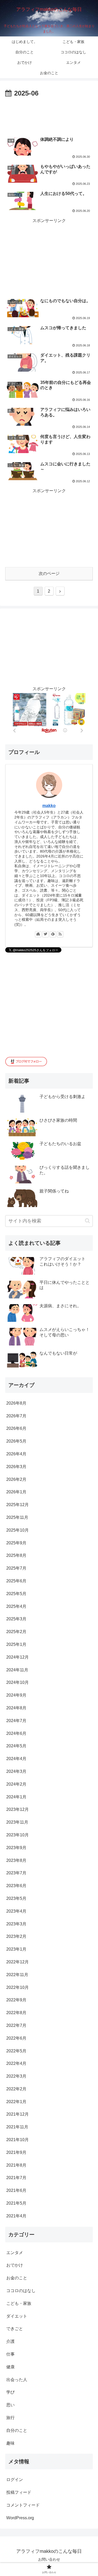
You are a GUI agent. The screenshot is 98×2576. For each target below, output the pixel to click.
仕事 (10, 2354)
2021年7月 (16, 2178)
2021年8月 (16, 2165)
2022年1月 (16, 2102)
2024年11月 (17, 1670)
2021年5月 (16, 2203)
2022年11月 (17, 1975)
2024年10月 (18, 1682)
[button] (87, 1221)
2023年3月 (16, 1924)
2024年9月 (16, 1695)
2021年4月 (16, 2216)
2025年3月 (16, 1619)
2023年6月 (16, 1886)
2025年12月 (18, 1505)
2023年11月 (17, 1822)
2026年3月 (16, 1467)
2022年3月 (16, 2076)
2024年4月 (16, 1759)
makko (49, 806)
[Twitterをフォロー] (45, 934)
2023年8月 (16, 1860)
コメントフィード (23, 2505)
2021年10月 (18, 2140)
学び (10, 2392)
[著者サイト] (38, 934)
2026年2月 (16, 1479)
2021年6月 (16, 2190)
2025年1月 (16, 1644)
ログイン (15, 2480)
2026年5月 (16, 1441)
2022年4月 (16, 2063)
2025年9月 (16, 1543)
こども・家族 (19, 2303)
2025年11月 (17, 1517)
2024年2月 (16, 1784)
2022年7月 (16, 2025)
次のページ (49, 573)
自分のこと (17, 2430)
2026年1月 (16, 1492)
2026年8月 (16, 1403)
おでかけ (15, 2265)
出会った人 (17, 2380)
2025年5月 (16, 1594)
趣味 (10, 2443)
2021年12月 (18, 2114)
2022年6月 (16, 2038)
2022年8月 (16, 2013)
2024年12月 (18, 1657)
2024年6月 (16, 1733)
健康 (10, 2367)
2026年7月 (16, 1416)
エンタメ (15, 2253)
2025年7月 (16, 1568)
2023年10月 (18, 1835)
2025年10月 (18, 1530)
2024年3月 (16, 1771)
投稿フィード (19, 2492)
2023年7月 (16, 1873)
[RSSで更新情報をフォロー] (60, 934)
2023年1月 (16, 1949)
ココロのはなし (21, 2291)
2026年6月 (16, 1428)
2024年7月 (16, 1721)
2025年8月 (16, 1555)
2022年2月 (16, 2089)
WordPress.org (20, 2518)
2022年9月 (16, 2000)
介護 (10, 2341)
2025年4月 (16, 1606)
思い (10, 2405)
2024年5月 (16, 1746)
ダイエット (17, 2316)
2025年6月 (16, 1581)
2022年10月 (18, 1987)
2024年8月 (16, 1708)
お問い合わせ (49, 2559)
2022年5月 (16, 2051)
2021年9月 (16, 2152)
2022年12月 (18, 1962)
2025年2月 (16, 1632)
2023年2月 (16, 1936)
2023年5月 (16, 1898)
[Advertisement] (49, 115)
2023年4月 (16, 1911)
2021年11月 (17, 2127)
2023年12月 (18, 1809)
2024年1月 (16, 1797)
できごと (15, 2329)
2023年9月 (16, 1848)
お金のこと (17, 2278)
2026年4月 (16, 1454)
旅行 (10, 2418)
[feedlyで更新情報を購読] (53, 934)
